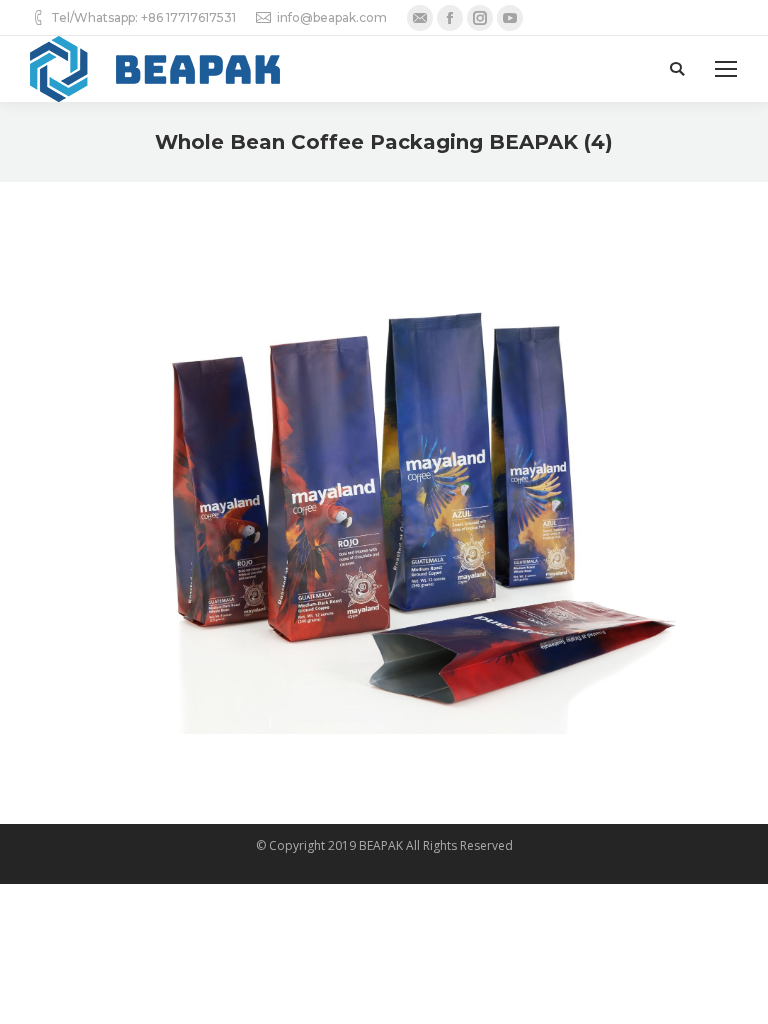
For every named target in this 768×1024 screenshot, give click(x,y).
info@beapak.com (332, 17)
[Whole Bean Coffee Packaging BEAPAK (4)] (384, 498)
